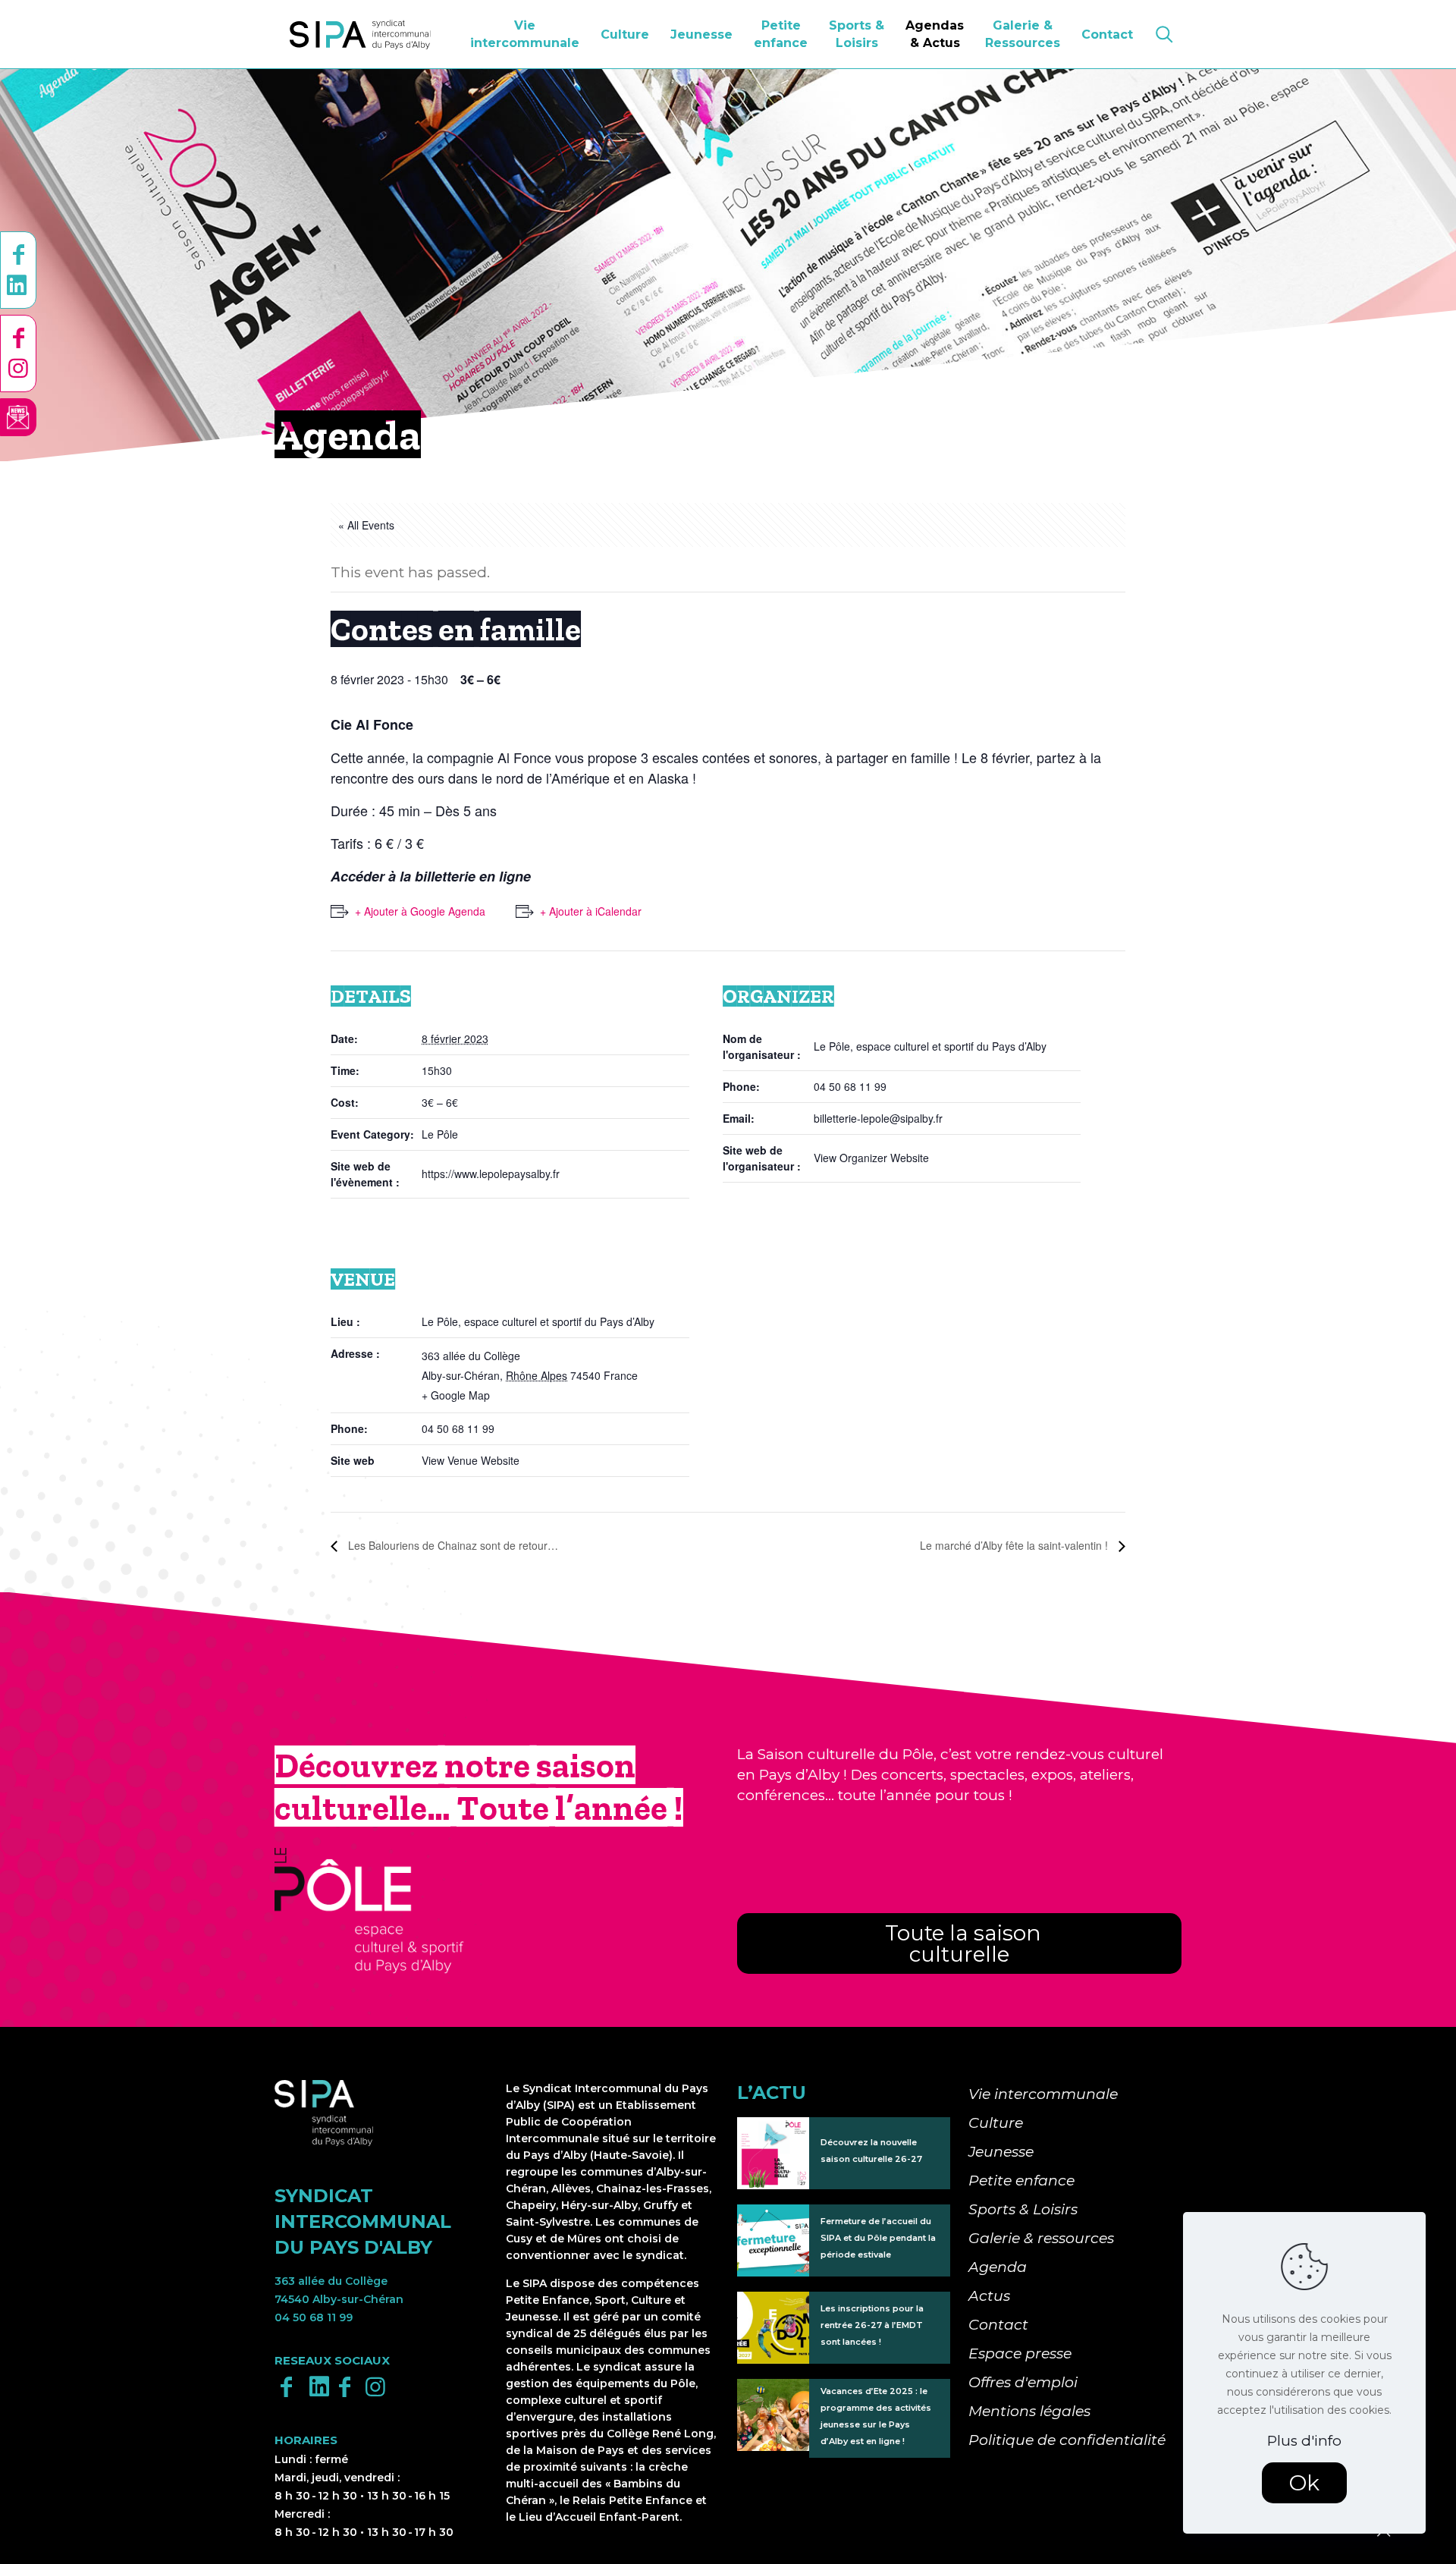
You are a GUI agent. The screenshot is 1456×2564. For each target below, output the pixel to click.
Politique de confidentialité (1067, 2440)
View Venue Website (471, 1460)
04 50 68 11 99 (314, 2317)
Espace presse (1020, 2353)
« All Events (366, 525)
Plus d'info (1304, 2441)
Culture (996, 2123)
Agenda (998, 2267)
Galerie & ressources (1041, 2238)
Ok (1304, 2483)
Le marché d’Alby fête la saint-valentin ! (1015, 1545)
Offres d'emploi (1023, 2382)
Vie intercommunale (1043, 2094)
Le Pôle (440, 1134)
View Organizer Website (871, 1158)
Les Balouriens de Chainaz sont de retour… (452, 1545)
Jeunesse (1001, 2152)
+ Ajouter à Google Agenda (420, 911)
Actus (989, 2296)
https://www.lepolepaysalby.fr (491, 1174)
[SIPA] (360, 34)
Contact (998, 2325)
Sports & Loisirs (1023, 2209)
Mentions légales (1029, 2411)
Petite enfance (1021, 2181)
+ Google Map (456, 1395)
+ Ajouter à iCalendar (591, 911)
